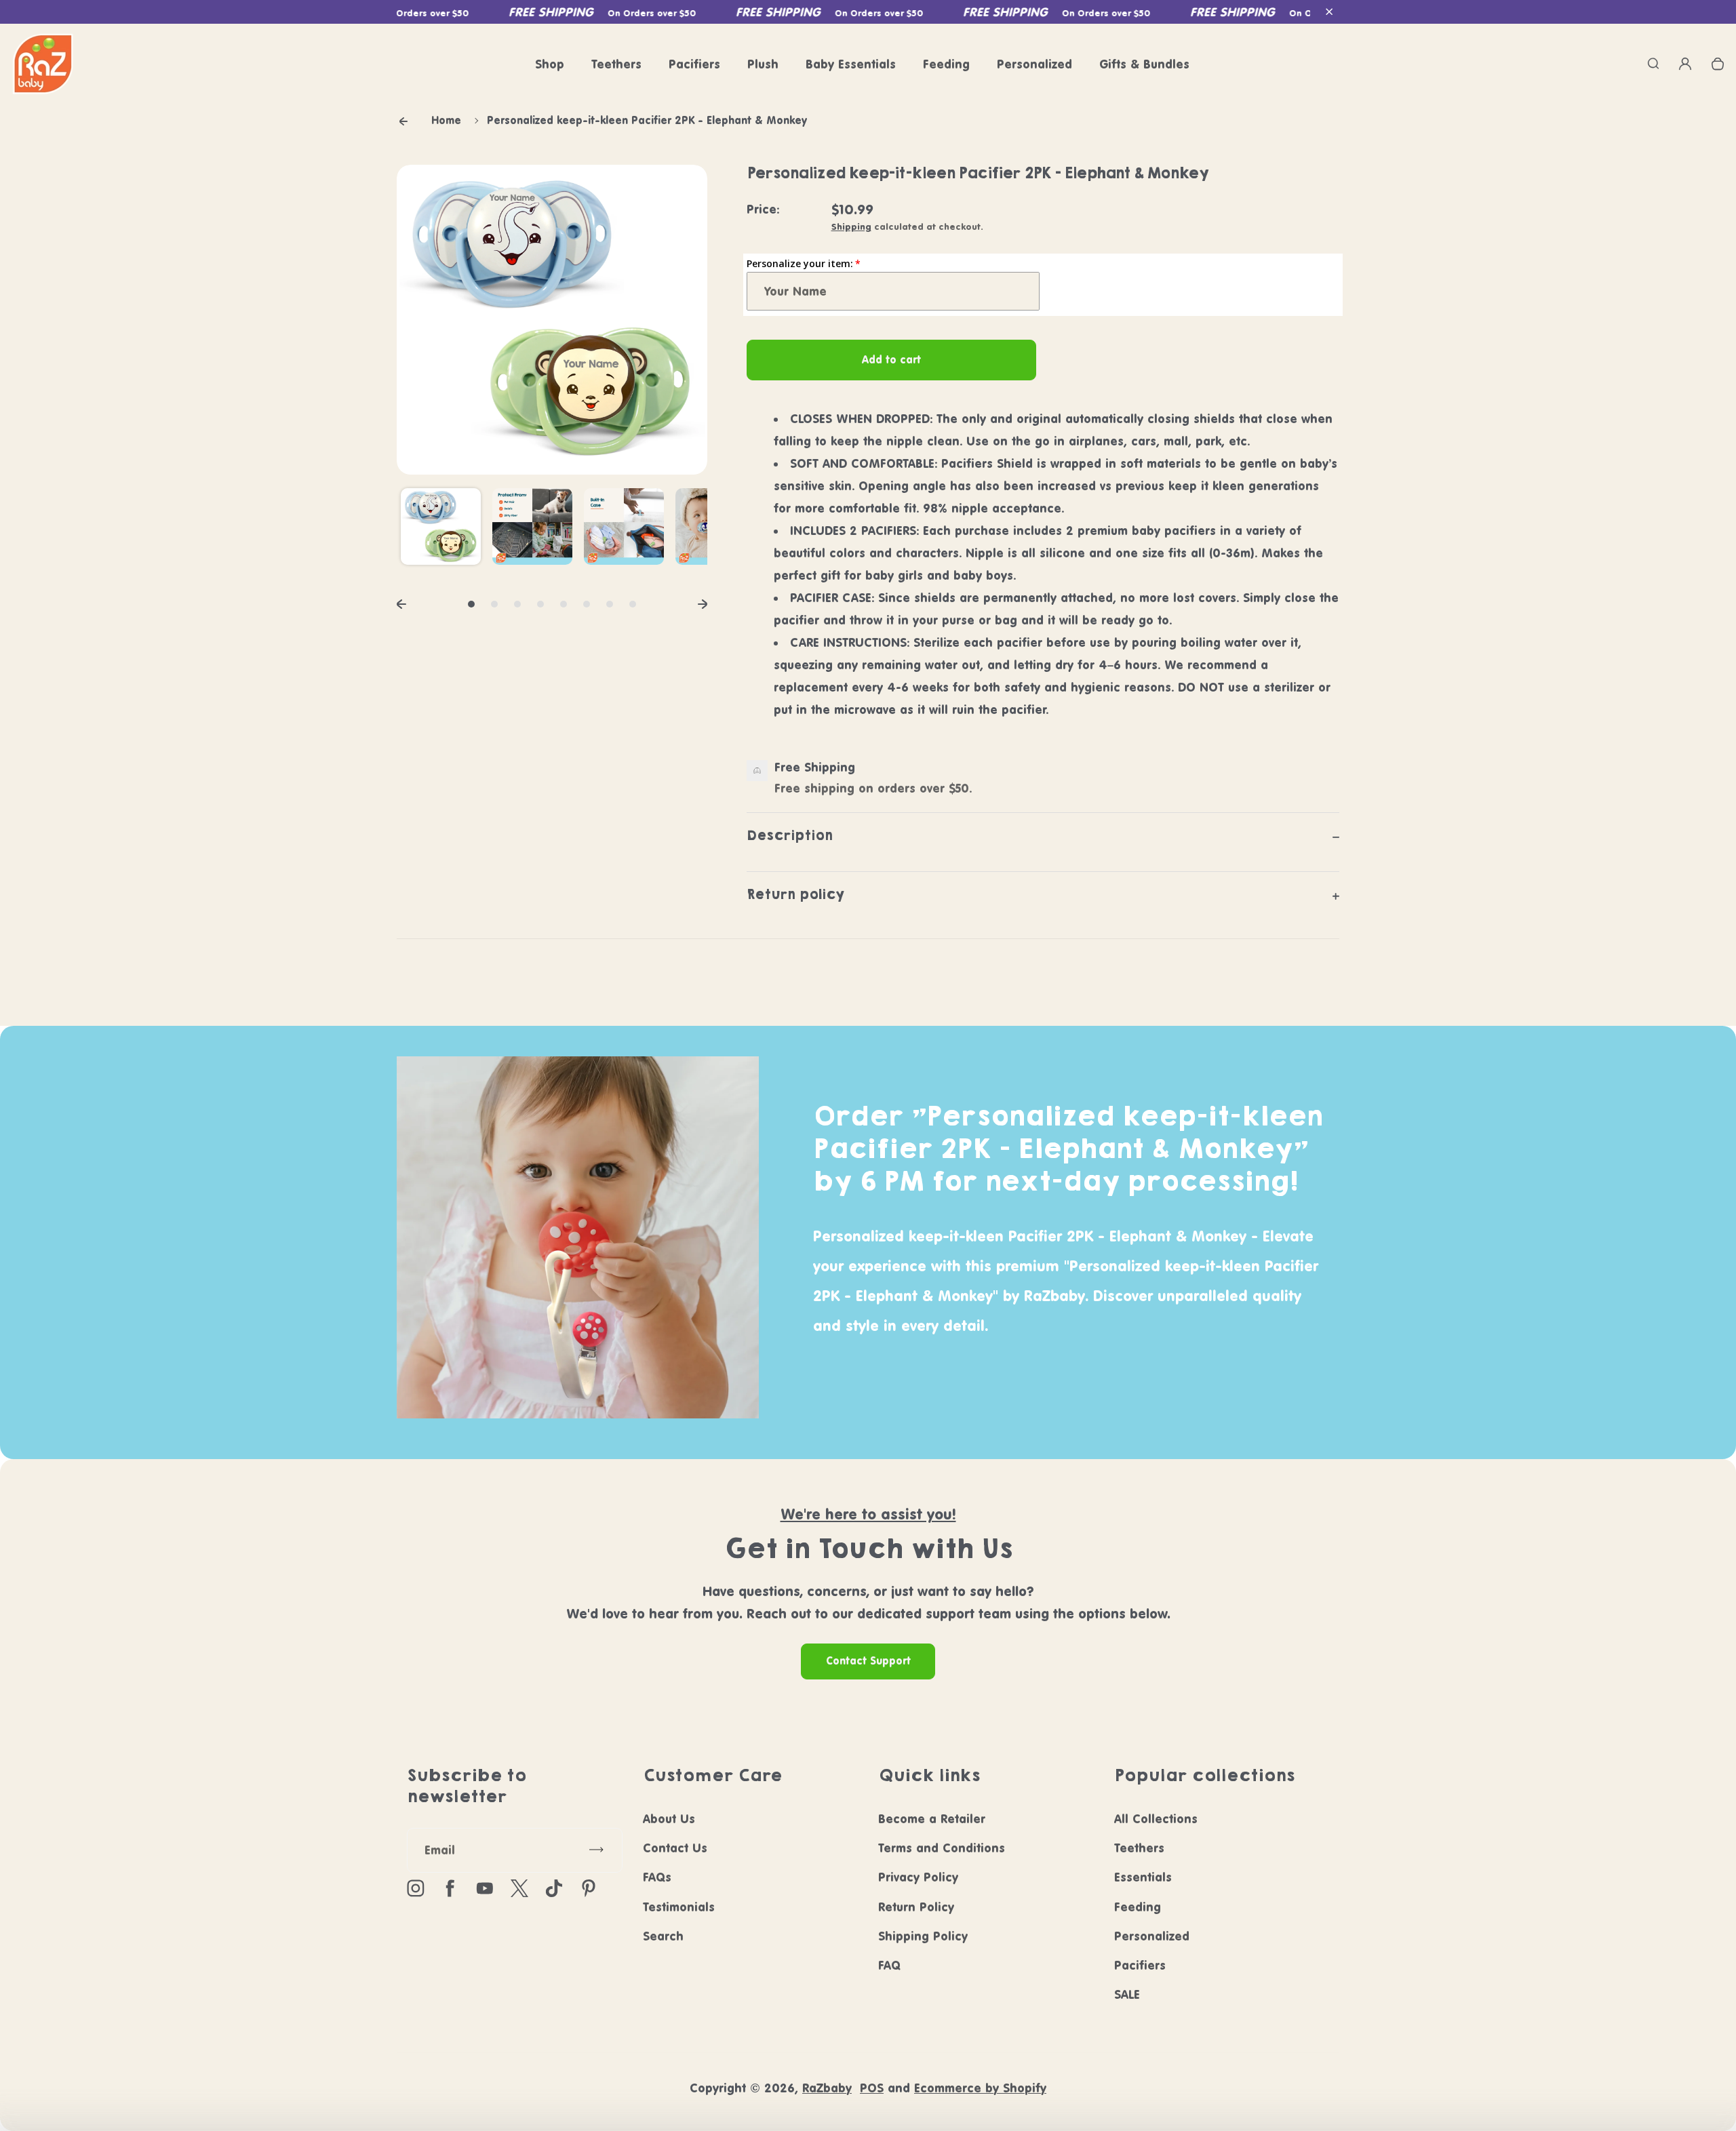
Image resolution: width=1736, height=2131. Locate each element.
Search (663, 1936)
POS (872, 2088)
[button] (1329, 12)
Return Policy (916, 1907)
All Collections (1156, 1819)
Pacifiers (694, 64)
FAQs (657, 1877)
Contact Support (868, 1661)
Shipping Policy (923, 1936)
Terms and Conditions (942, 1848)
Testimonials (679, 1907)
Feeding (946, 64)
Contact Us (675, 1848)
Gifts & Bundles (1144, 64)
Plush (763, 64)
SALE (1127, 1994)
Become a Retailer (932, 1819)
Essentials (1143, 1877)
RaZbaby (827, 2088)
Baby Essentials (851, 64)
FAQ (889, 1965)
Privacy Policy (918, 1877)
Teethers (616, 64)
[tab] (471, 604)
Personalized (1034, 64)
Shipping (851, 226)
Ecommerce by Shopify (980, 2088)
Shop (550, 64)
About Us (669, 1819)
